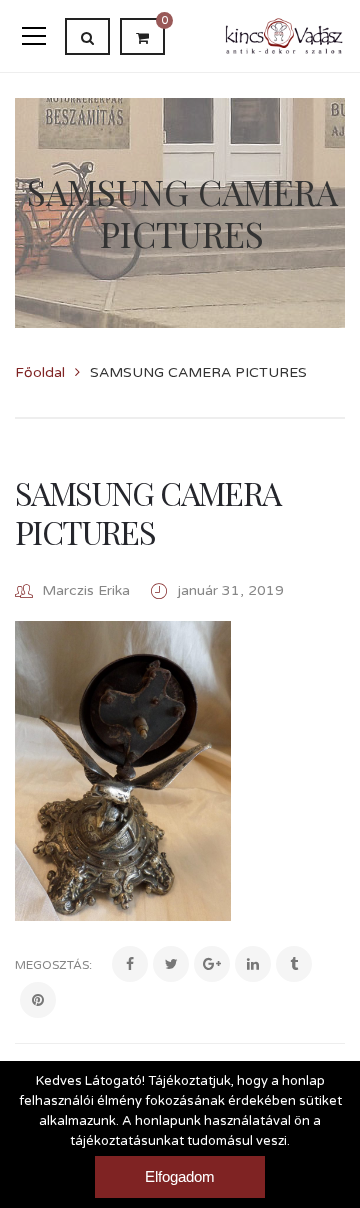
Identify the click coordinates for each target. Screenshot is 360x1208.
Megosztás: (53, 965)
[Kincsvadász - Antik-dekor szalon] (284, 35)
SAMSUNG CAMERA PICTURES (148, 511)
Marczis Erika (86, 590)
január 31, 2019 (231, 590)
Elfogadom (180, 1176)
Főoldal (40, 372)
